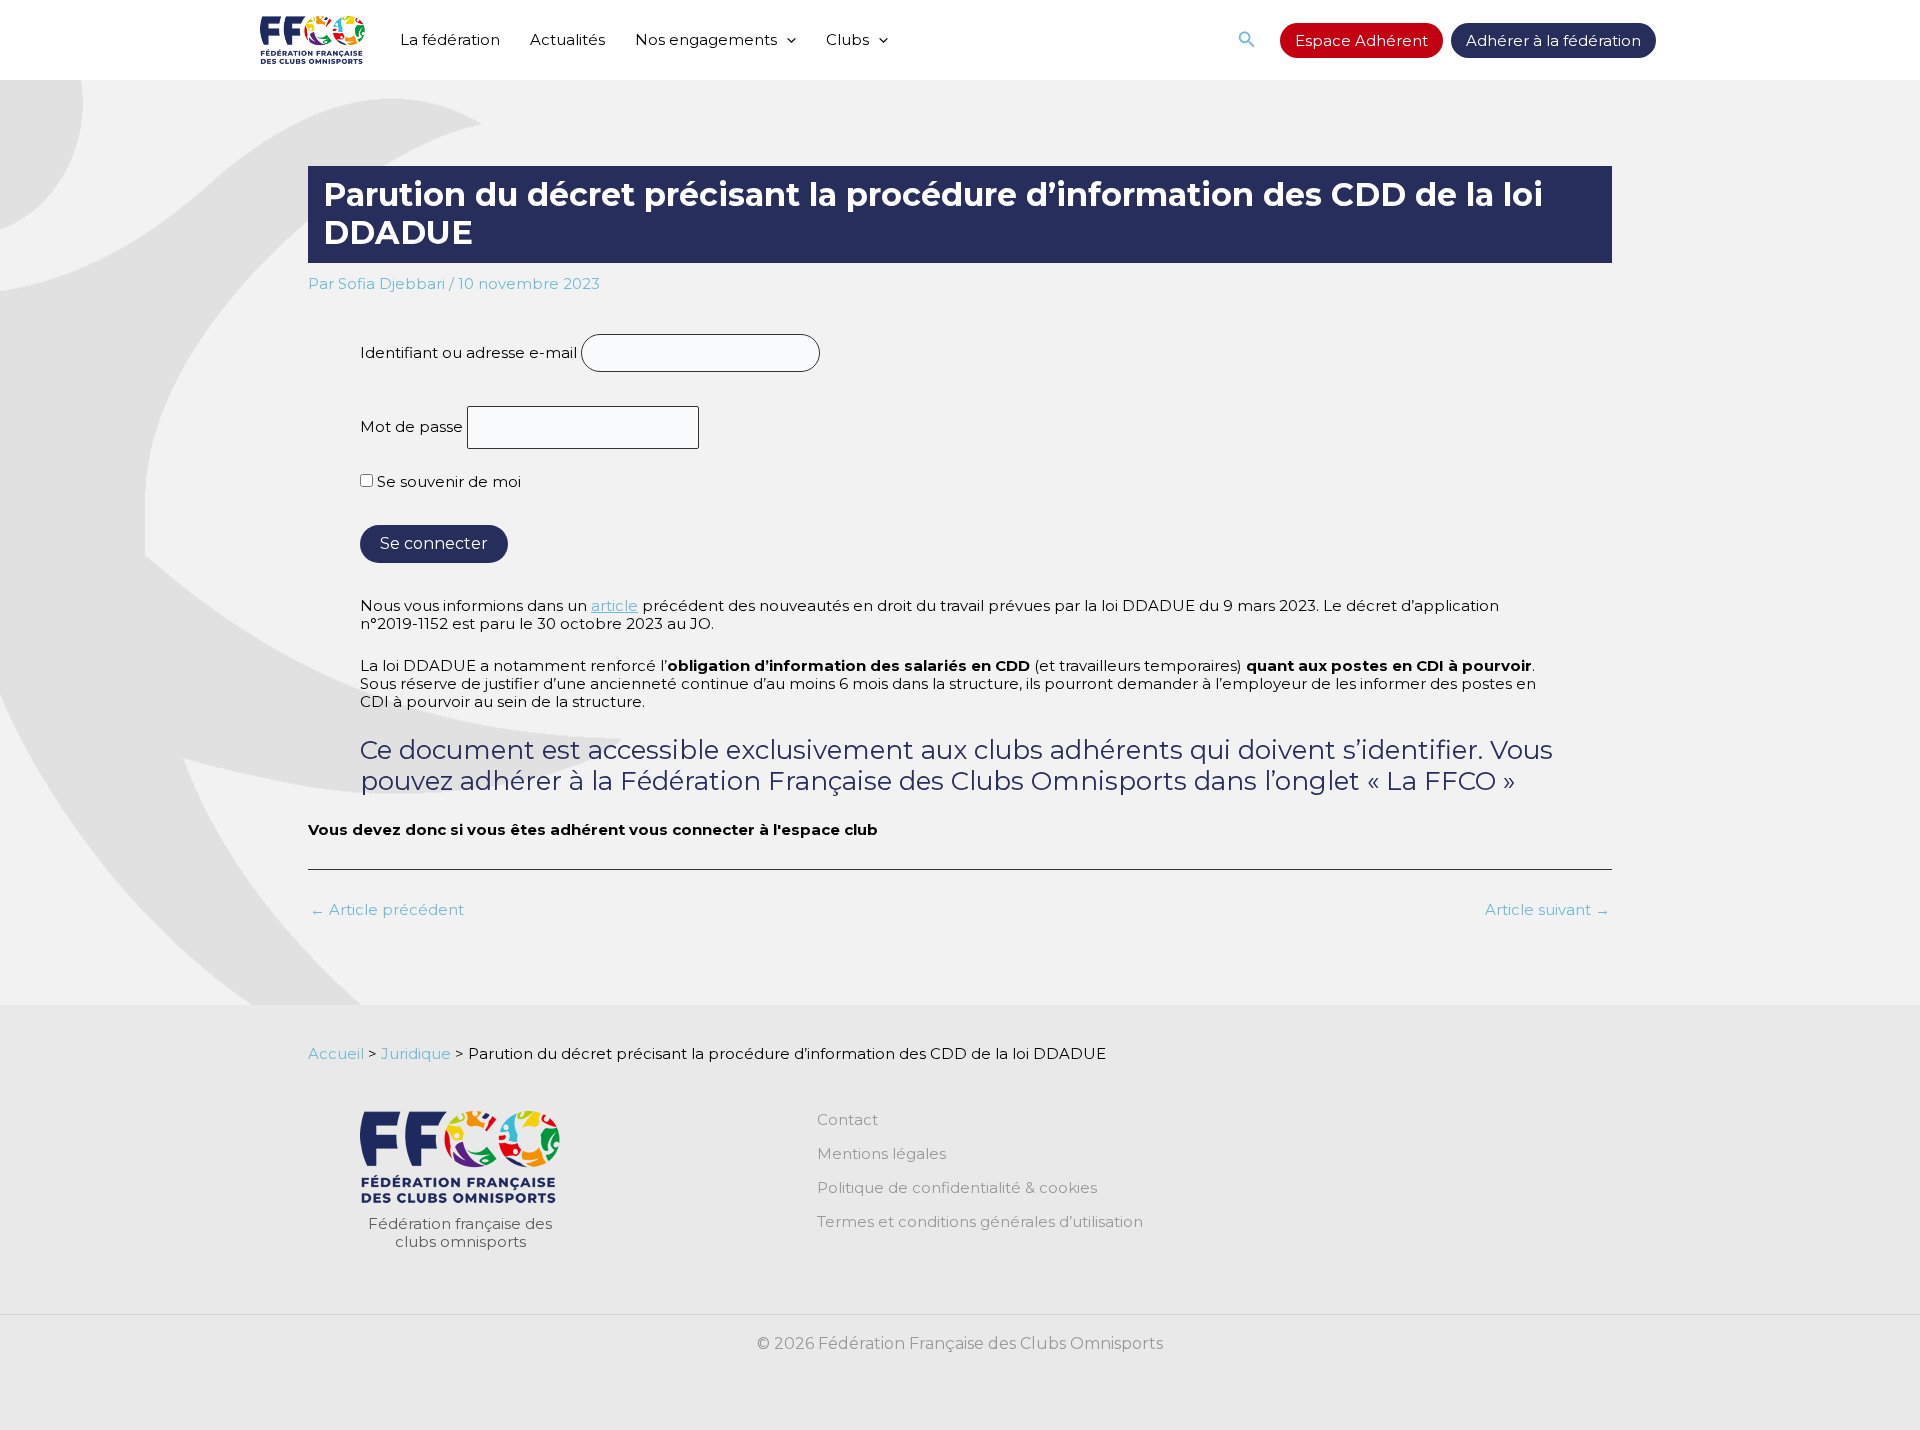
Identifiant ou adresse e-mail (468, 352)
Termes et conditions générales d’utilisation (980, 1222)
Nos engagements (706, 39)
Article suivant (1547, 909)
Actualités (567, 39)
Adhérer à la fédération (1553, 40)
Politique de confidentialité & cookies (957, 1188)
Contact (847, 1120)
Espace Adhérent (1361, 40)
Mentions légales (881, 1154)
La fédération (450, 39)
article (614, 605)
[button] (786, 40)
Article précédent (387, 909)
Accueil (336, 1053)
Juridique (416, 1053)
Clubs (847, 39)
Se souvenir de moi (447, 481)
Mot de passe (411, 427)
